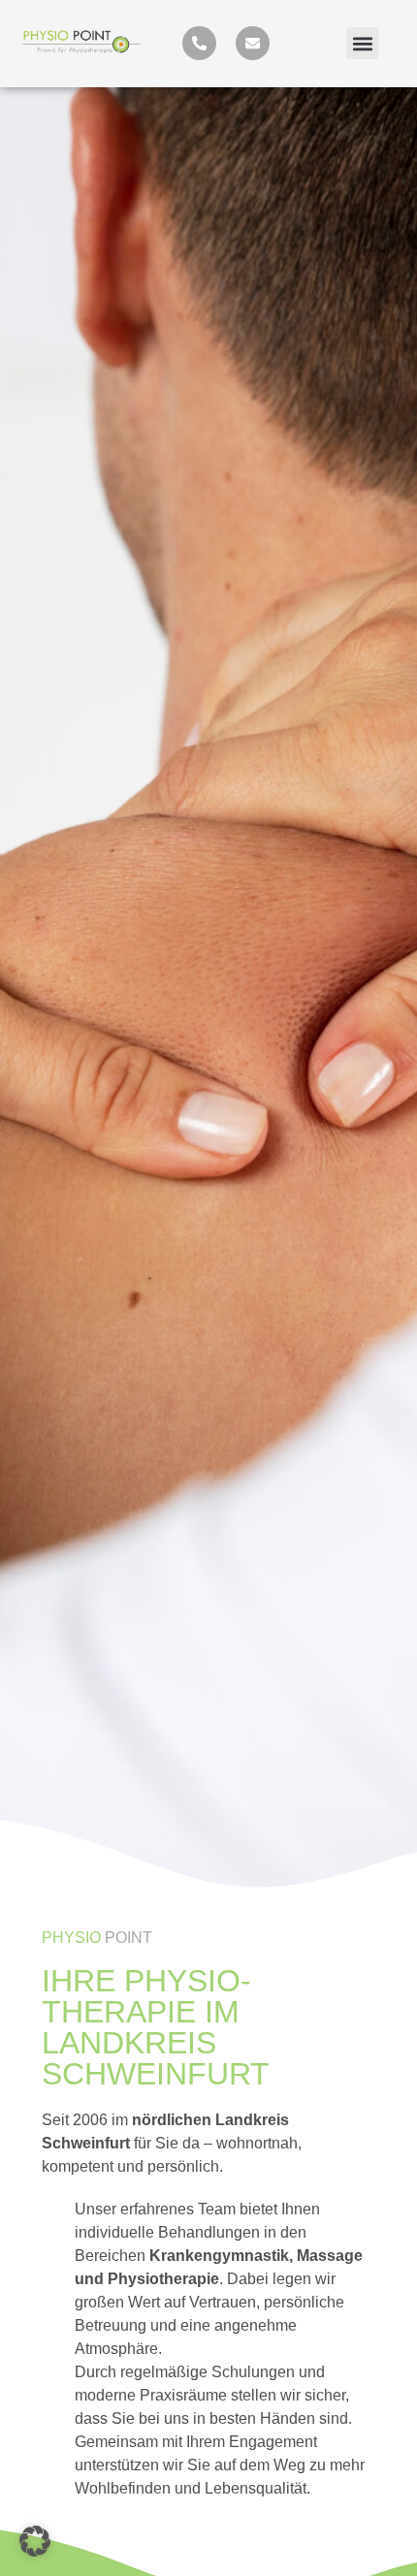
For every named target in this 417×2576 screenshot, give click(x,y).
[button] (362, 43)
